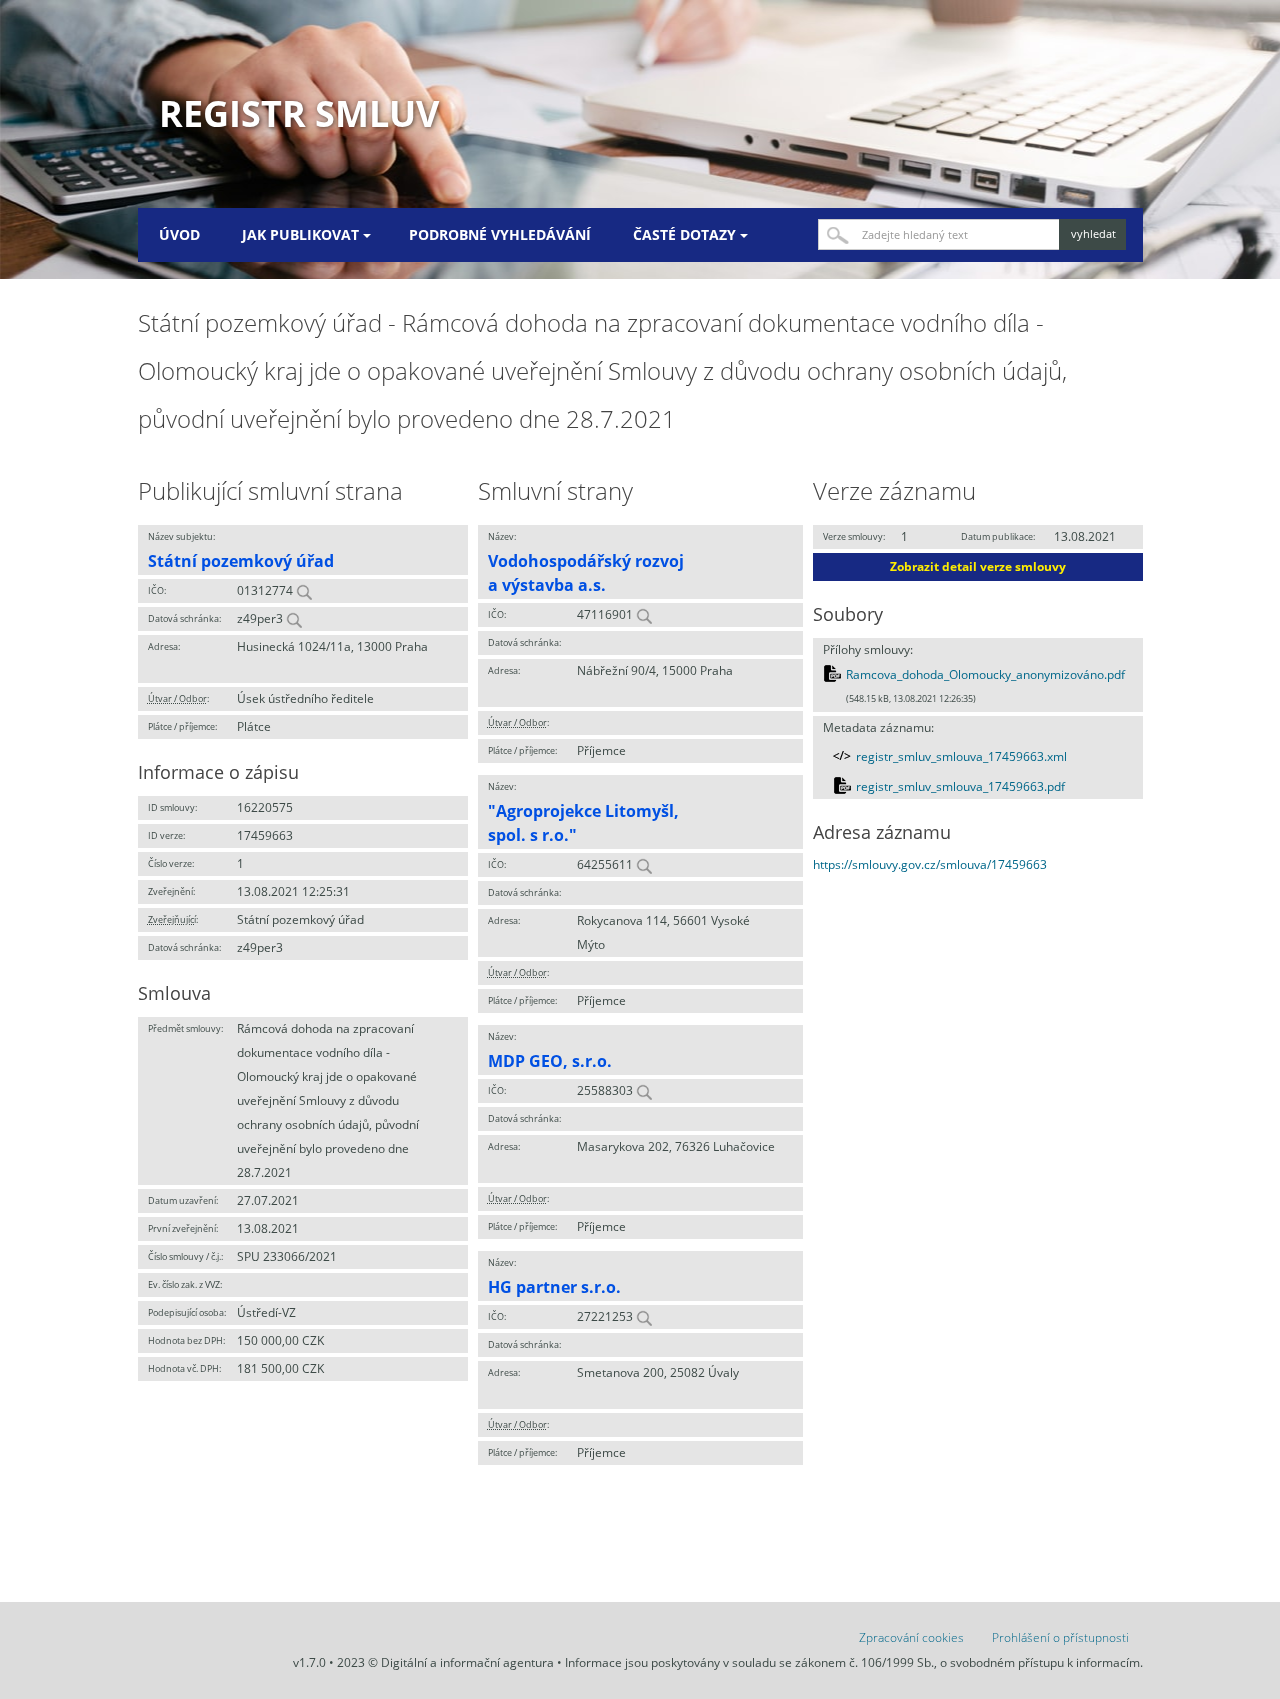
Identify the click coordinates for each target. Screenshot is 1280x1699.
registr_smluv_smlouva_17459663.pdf (960, 786)
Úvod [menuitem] (179, 234)
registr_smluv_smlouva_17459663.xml (961, 756)
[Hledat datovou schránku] (294, 618)
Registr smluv (299, 113)
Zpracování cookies (911, 1637)
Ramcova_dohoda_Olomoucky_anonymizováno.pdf (985, 674)
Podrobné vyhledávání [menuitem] (500, 234)
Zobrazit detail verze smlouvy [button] (978, 566)
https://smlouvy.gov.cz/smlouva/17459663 (930, 864)
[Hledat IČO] (304, 590)
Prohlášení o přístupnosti (1060, 1637)
